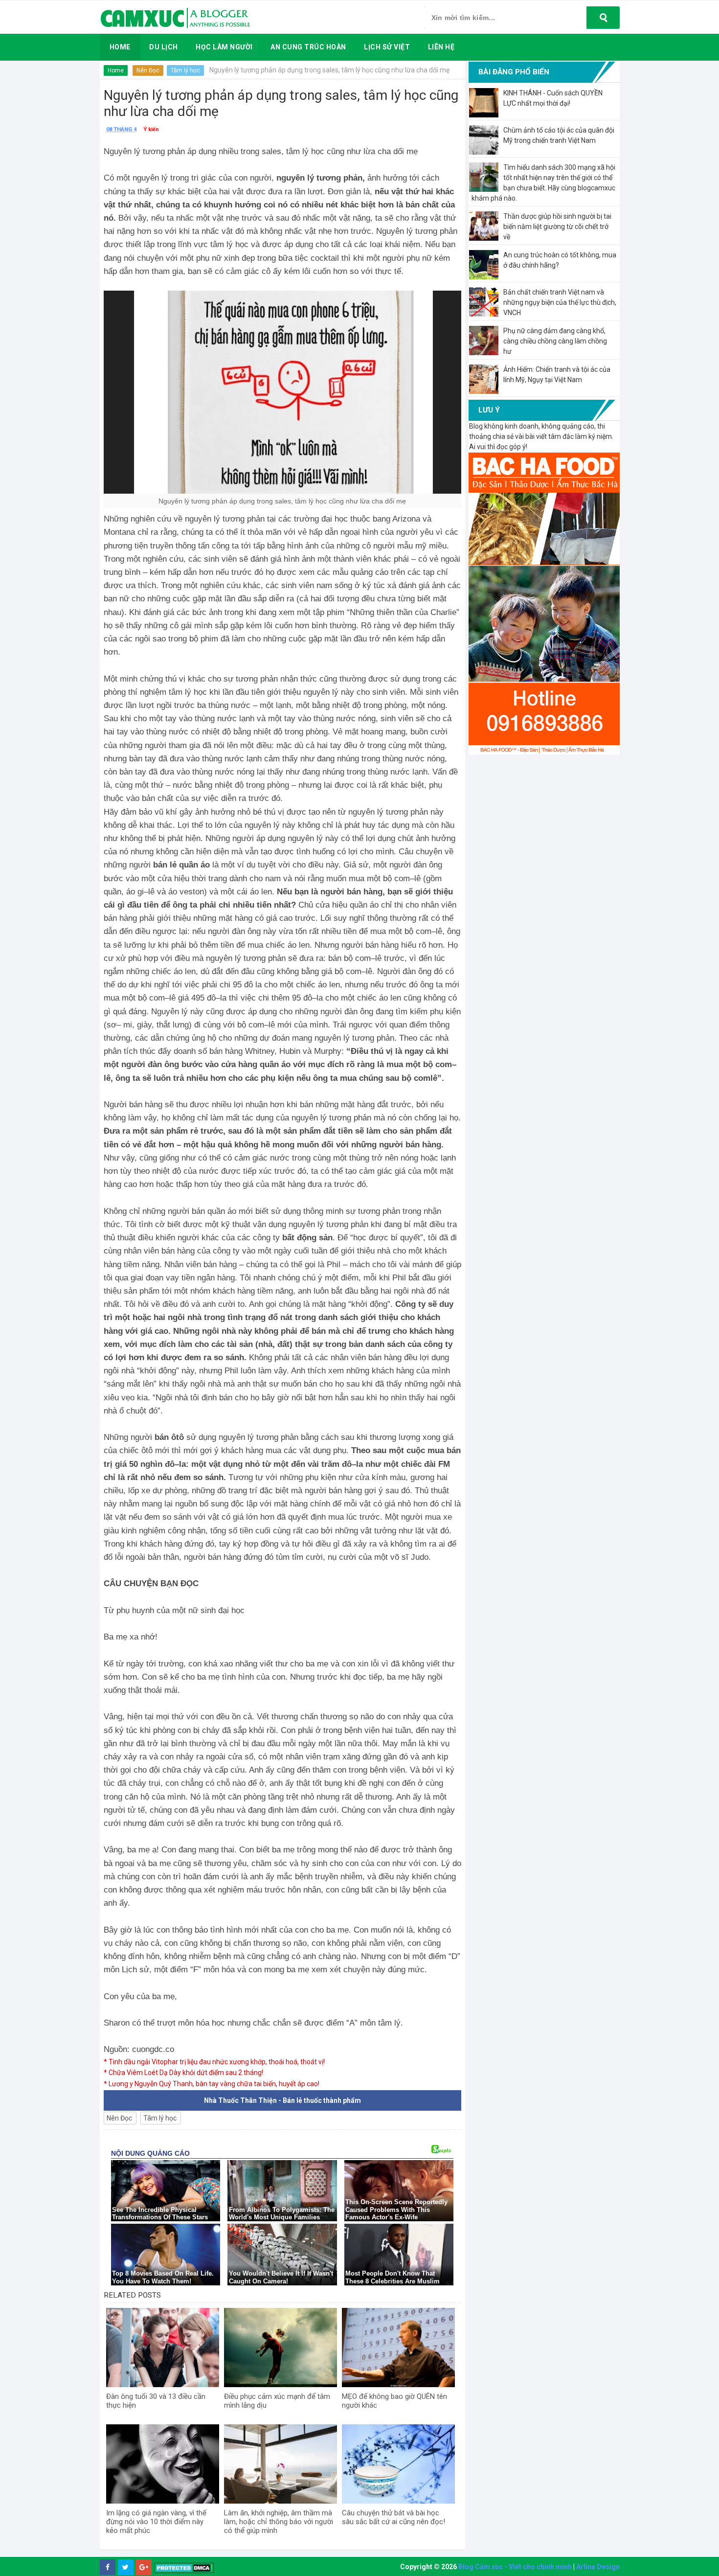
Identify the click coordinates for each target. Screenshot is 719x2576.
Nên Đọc (148, 70)
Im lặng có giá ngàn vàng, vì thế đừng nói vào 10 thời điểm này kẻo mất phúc (156, 2522)
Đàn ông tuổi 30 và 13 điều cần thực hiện (156, 2401)
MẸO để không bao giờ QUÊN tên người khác (394, 2401)
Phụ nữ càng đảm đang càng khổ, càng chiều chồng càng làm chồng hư (555, 341)
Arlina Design (598, 2567)
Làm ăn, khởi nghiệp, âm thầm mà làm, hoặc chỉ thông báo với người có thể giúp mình (279, 2522)
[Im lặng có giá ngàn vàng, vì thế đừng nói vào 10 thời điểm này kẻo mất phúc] (163, 2464)
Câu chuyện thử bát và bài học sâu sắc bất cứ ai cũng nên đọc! (393, 2517)
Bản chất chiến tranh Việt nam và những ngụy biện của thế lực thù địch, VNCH (560, 302)
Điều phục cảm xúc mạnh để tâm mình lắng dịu (277, 2401)
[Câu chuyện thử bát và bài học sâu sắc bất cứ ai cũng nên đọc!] (398, 2464)
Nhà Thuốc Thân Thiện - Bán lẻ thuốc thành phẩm (282, 2100)
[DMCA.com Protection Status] (184, 2567)
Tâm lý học (185, 70)
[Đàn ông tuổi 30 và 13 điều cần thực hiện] (163, 2348)
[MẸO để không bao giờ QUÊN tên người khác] (398, 2348)
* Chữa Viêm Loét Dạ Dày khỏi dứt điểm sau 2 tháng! (183, 2073)
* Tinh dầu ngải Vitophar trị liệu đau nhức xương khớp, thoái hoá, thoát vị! (214, 2062)
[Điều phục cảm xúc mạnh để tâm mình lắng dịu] (281, 2348)
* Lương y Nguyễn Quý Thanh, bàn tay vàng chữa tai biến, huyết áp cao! (212, 2084)
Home (116, 70)
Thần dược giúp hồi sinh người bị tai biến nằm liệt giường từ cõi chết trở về (557, 227)
